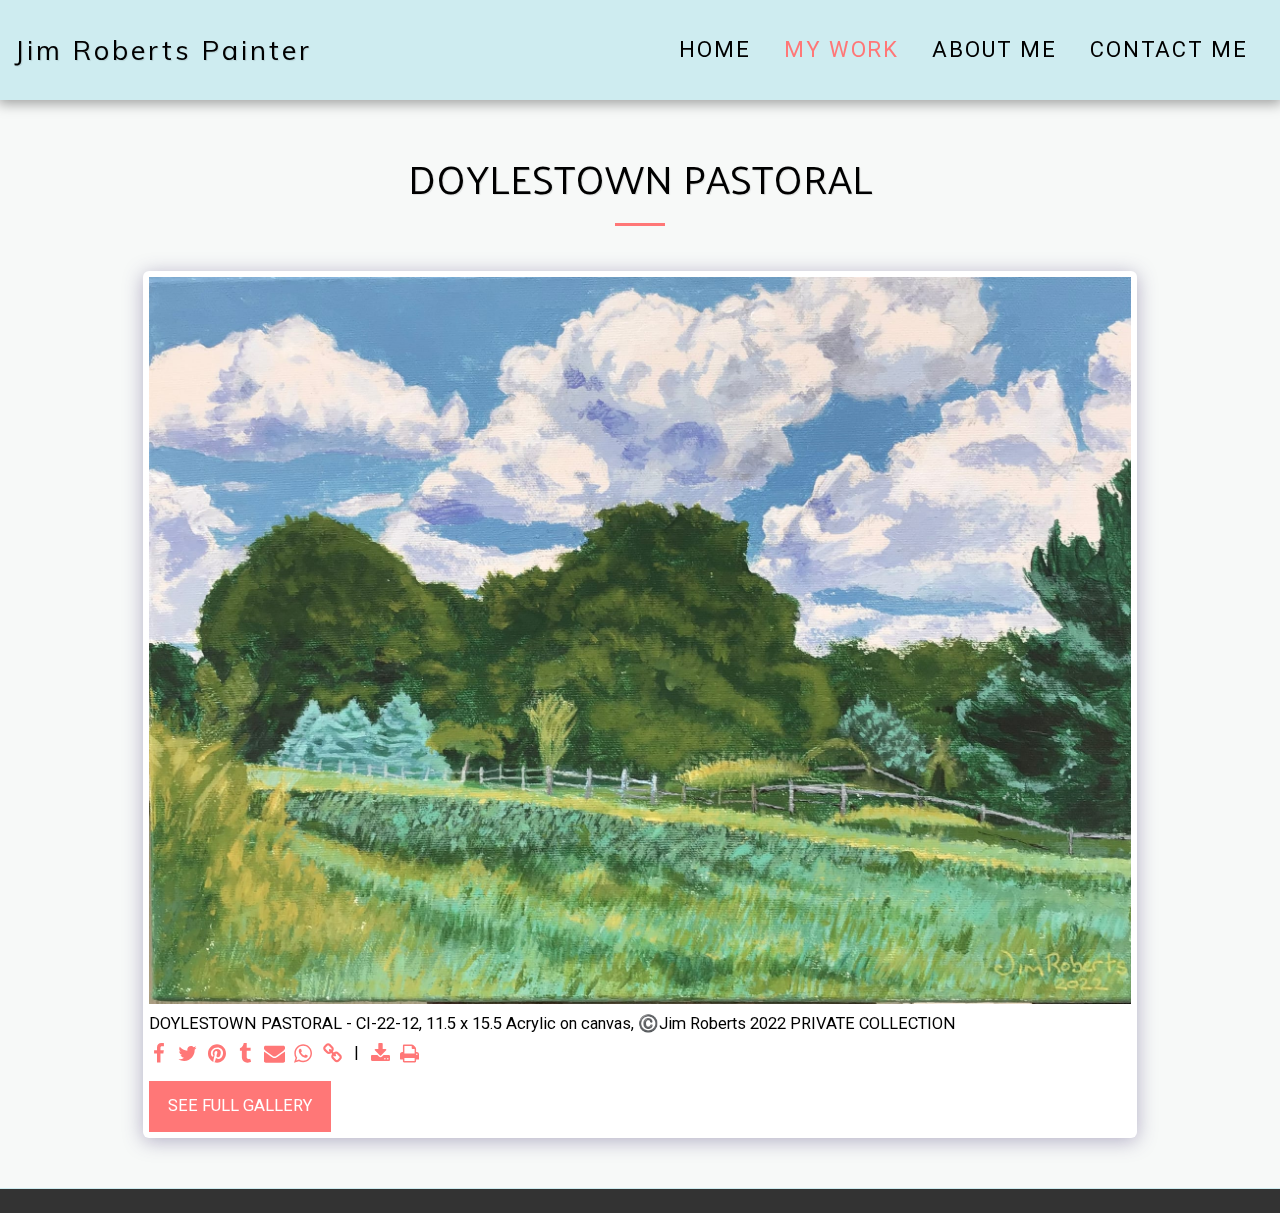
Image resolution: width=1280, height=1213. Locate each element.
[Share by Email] (274, 1054)
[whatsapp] (303, 1054)
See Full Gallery (240, 1105)
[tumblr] (245, 1054)
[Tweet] (187, 1054)
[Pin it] (216, 1054)
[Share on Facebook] (159, 1054)
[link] (332, 1054)
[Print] (409, 1054)
